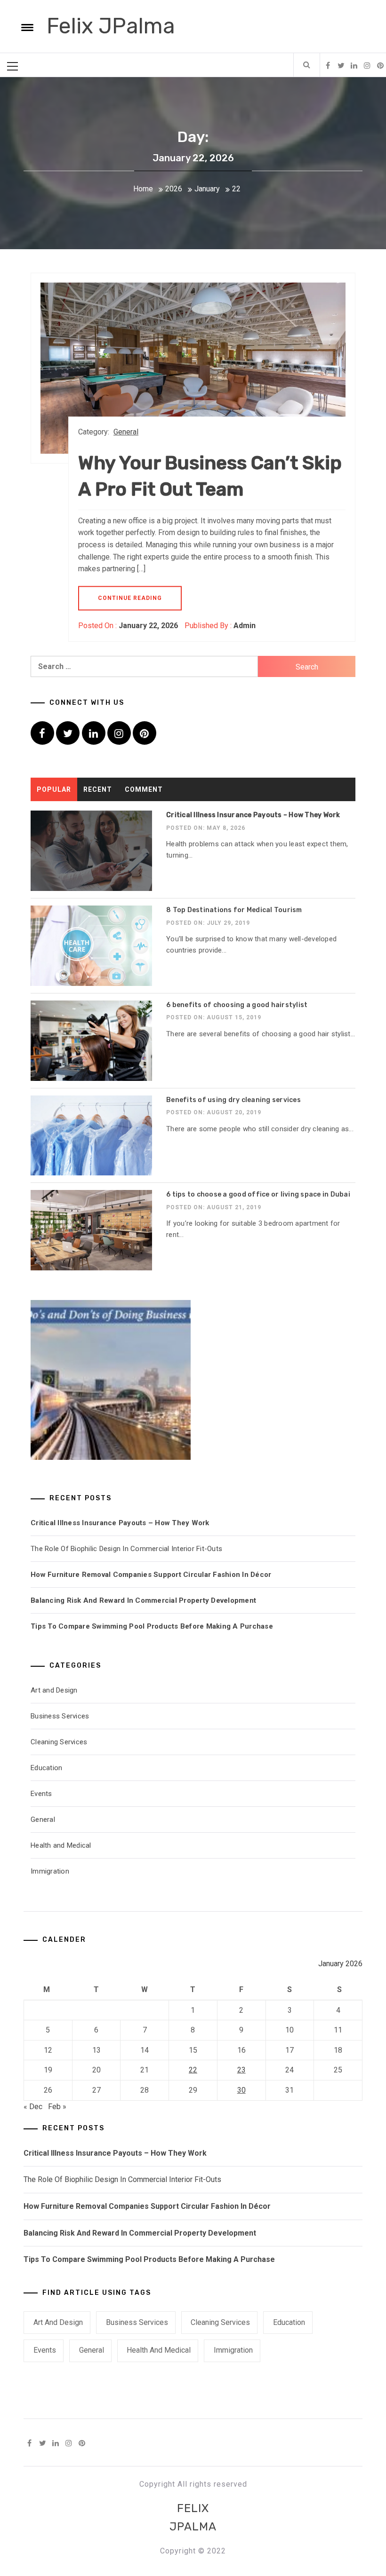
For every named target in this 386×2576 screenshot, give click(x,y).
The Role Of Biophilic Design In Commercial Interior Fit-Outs (126, 1549)
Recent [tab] (98, 789)
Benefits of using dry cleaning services (233, 1100)
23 (241, 2070)
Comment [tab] (144, 789)
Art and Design (54, 1690)
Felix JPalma (111, 26)
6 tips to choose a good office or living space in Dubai (258, 1194)
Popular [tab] (54, 789)
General (126, 432)
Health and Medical (61, 1845)
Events (41, 1794)
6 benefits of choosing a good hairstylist (237, 1005)
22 (193, 2070)
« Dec (33, 2107)
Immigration (50, 1871)
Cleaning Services (59, 1742)
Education (46, 1768)
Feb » (57, 2107)
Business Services (60, 1716)
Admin (245, 626)
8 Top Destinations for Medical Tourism (234, 910)
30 (241, 2090)
